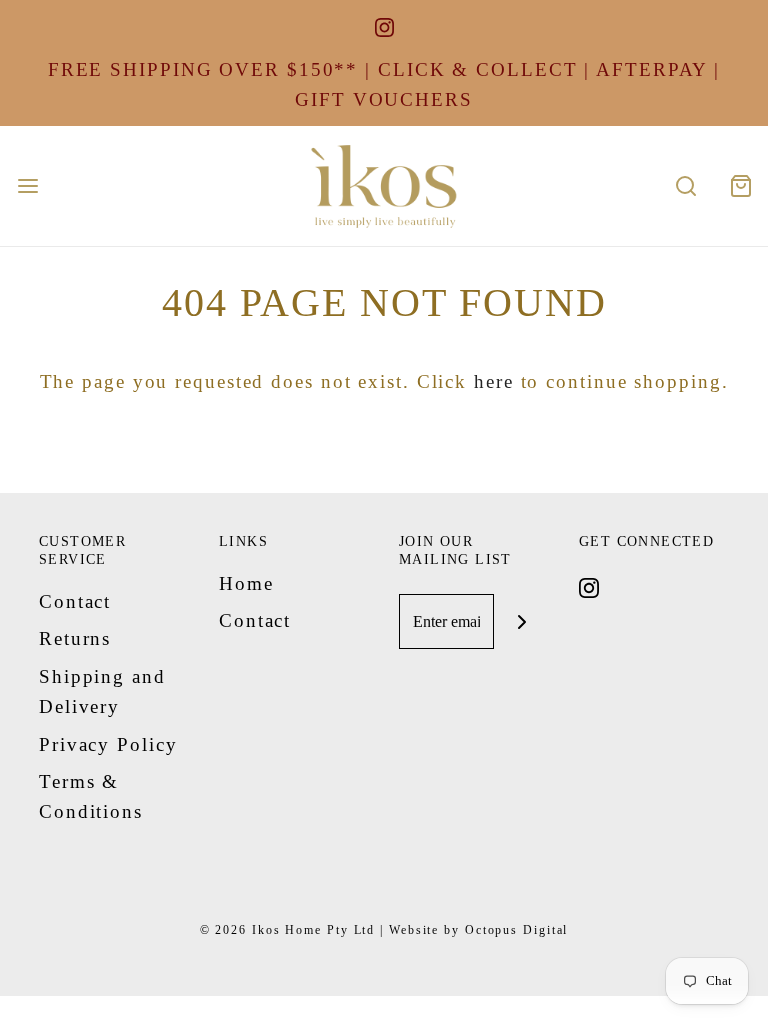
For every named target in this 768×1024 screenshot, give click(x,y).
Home (246, 583)
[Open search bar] (685, 185)
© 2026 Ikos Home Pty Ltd (288, 930)
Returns (75, 638)
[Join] (521, 621)
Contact (75, 601)
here (494, 381)
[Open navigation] (27, 185)
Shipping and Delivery (102, 691)
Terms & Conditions (91, 796)
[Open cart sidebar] (740, 185)
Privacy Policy (108, 744)
